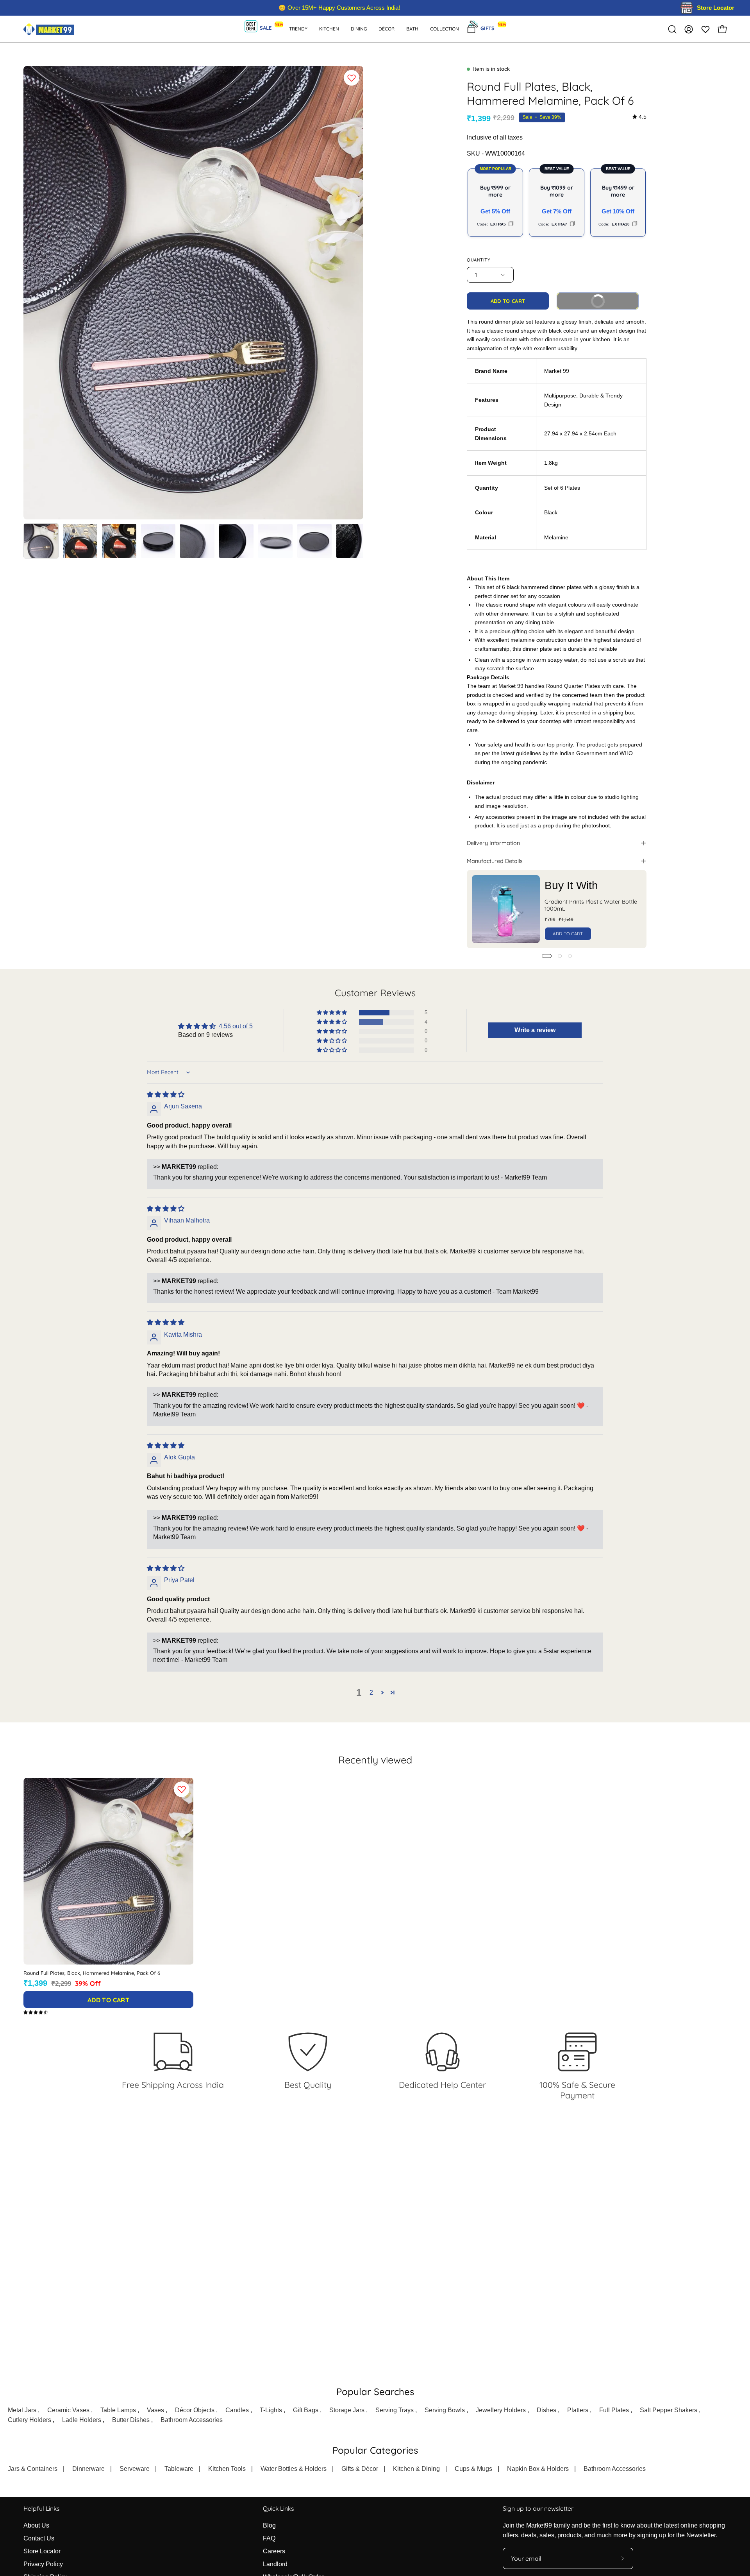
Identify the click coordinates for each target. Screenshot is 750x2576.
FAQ (269, 2538)
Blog (269, 2525)
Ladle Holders (82, 2420)
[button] (412, 29)
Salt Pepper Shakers (669, 2410)
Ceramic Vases (68, 2410)
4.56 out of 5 (236, 1026)
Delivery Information (493, 843)
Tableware (179, 2469)
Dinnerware (88, 2469)
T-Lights (271, 2410)
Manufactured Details (495, 861)
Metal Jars (22, 2410)
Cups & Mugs (473, 2469)
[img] (639, 117)
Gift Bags (306, 2410)
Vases (155, 2410)
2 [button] (371, 1693)
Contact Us (39, 2538)
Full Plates (614, 2410)
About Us (36, 2525)
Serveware (135, 2469)
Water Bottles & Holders (294, 2469)
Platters (578, 2410)
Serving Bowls (445, 2410)
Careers (274, 2551)
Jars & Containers (33, 2469)
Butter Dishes (131, 2420)
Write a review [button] (535, 1030)
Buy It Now (610, 298)
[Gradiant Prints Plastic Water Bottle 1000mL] (506, 909)
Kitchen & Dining (416, 2469)
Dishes (546, 2410)
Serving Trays (395, 2410)
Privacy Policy (43, 2564)
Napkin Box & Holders (538, 2469)
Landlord (275, 2564)
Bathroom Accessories (192, 2420)
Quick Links (278, 2509)
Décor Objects (195, 2410)
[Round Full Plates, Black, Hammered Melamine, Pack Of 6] (41, 541)
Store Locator (42, 2551)
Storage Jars (347, 2410)
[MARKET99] (49, 29)
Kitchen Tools (227, 2469)
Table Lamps (118, 2410)
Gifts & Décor (360, 2469)
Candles (237, 2410)
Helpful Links (41, 2509)
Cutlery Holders (29, 2420)
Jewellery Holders (501, 2410)
